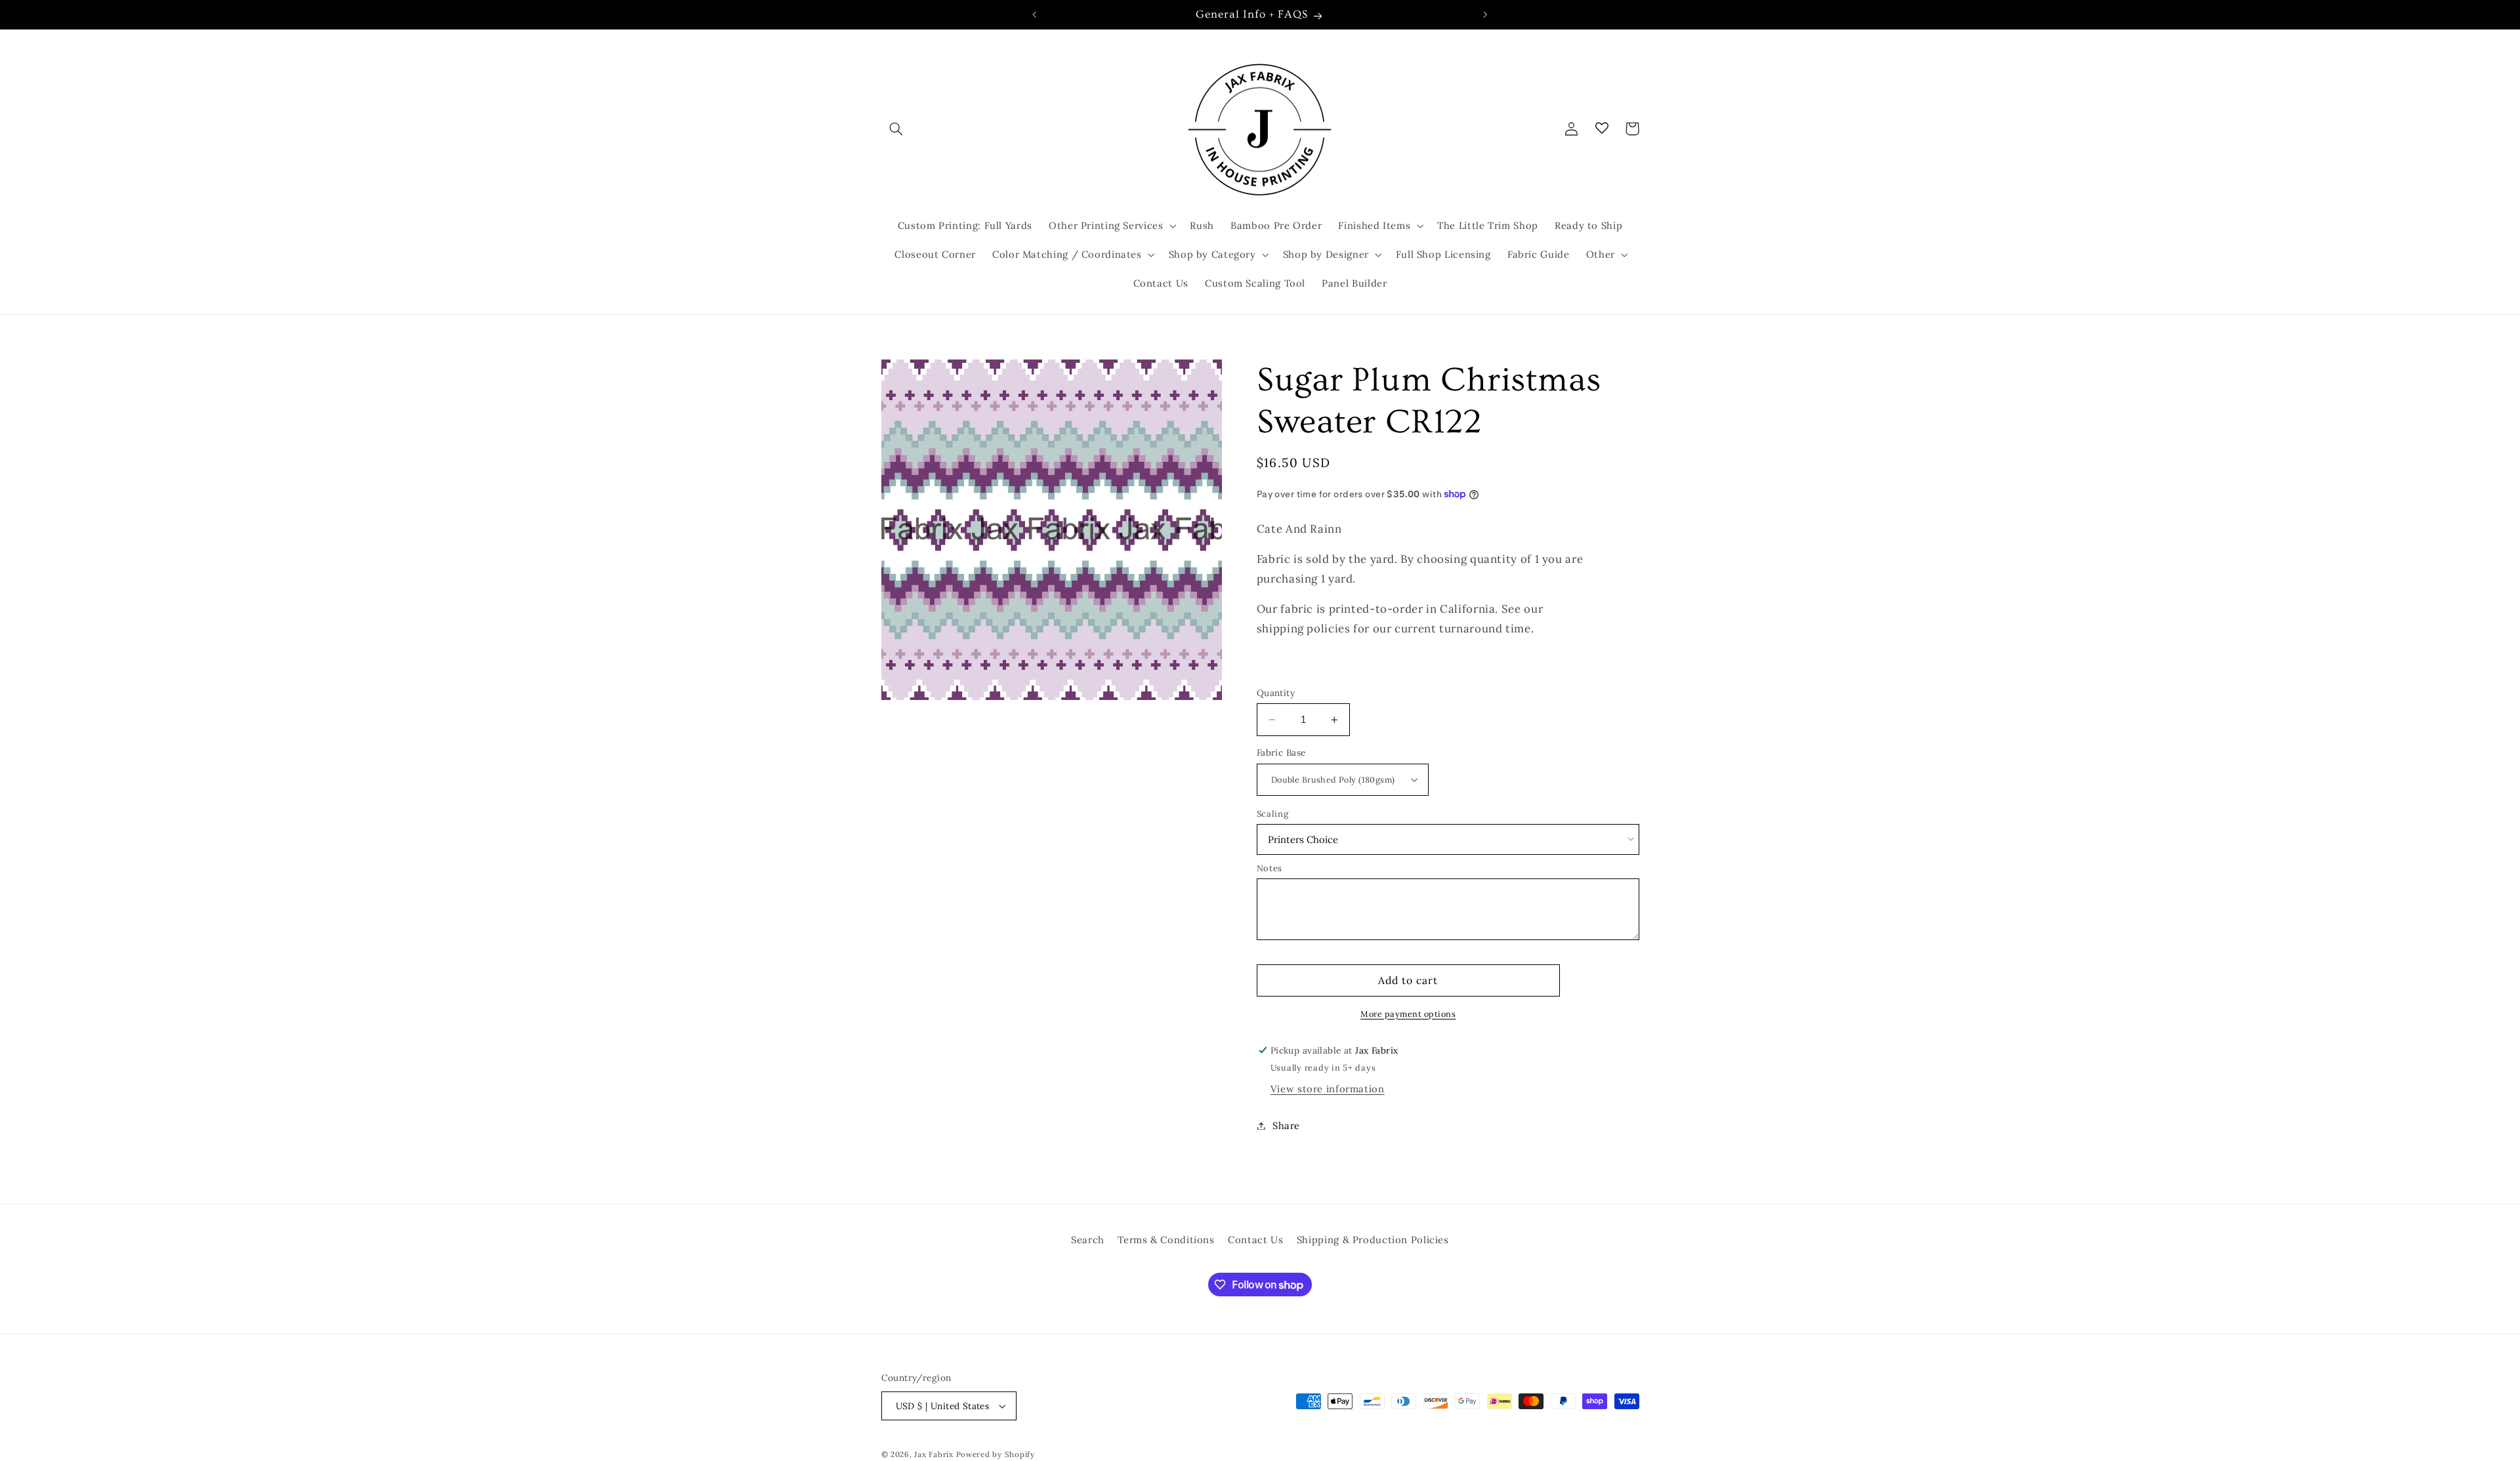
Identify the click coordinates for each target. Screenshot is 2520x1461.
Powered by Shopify (996, 1454)
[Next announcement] (1485, 14)
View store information (1328, 1089)
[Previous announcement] (1035, 14)
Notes (1270, 868)
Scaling (1272, 814)
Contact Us (1255, 1240)
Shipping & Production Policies (1373, 1240)
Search (1088, 1240)
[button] (896, 129)
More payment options (1408, 1014)
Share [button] (1286, 1125)
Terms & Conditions (1166, 1240)
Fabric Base (1281, 752)
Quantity (1276, 693)
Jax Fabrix (934, 1454)
